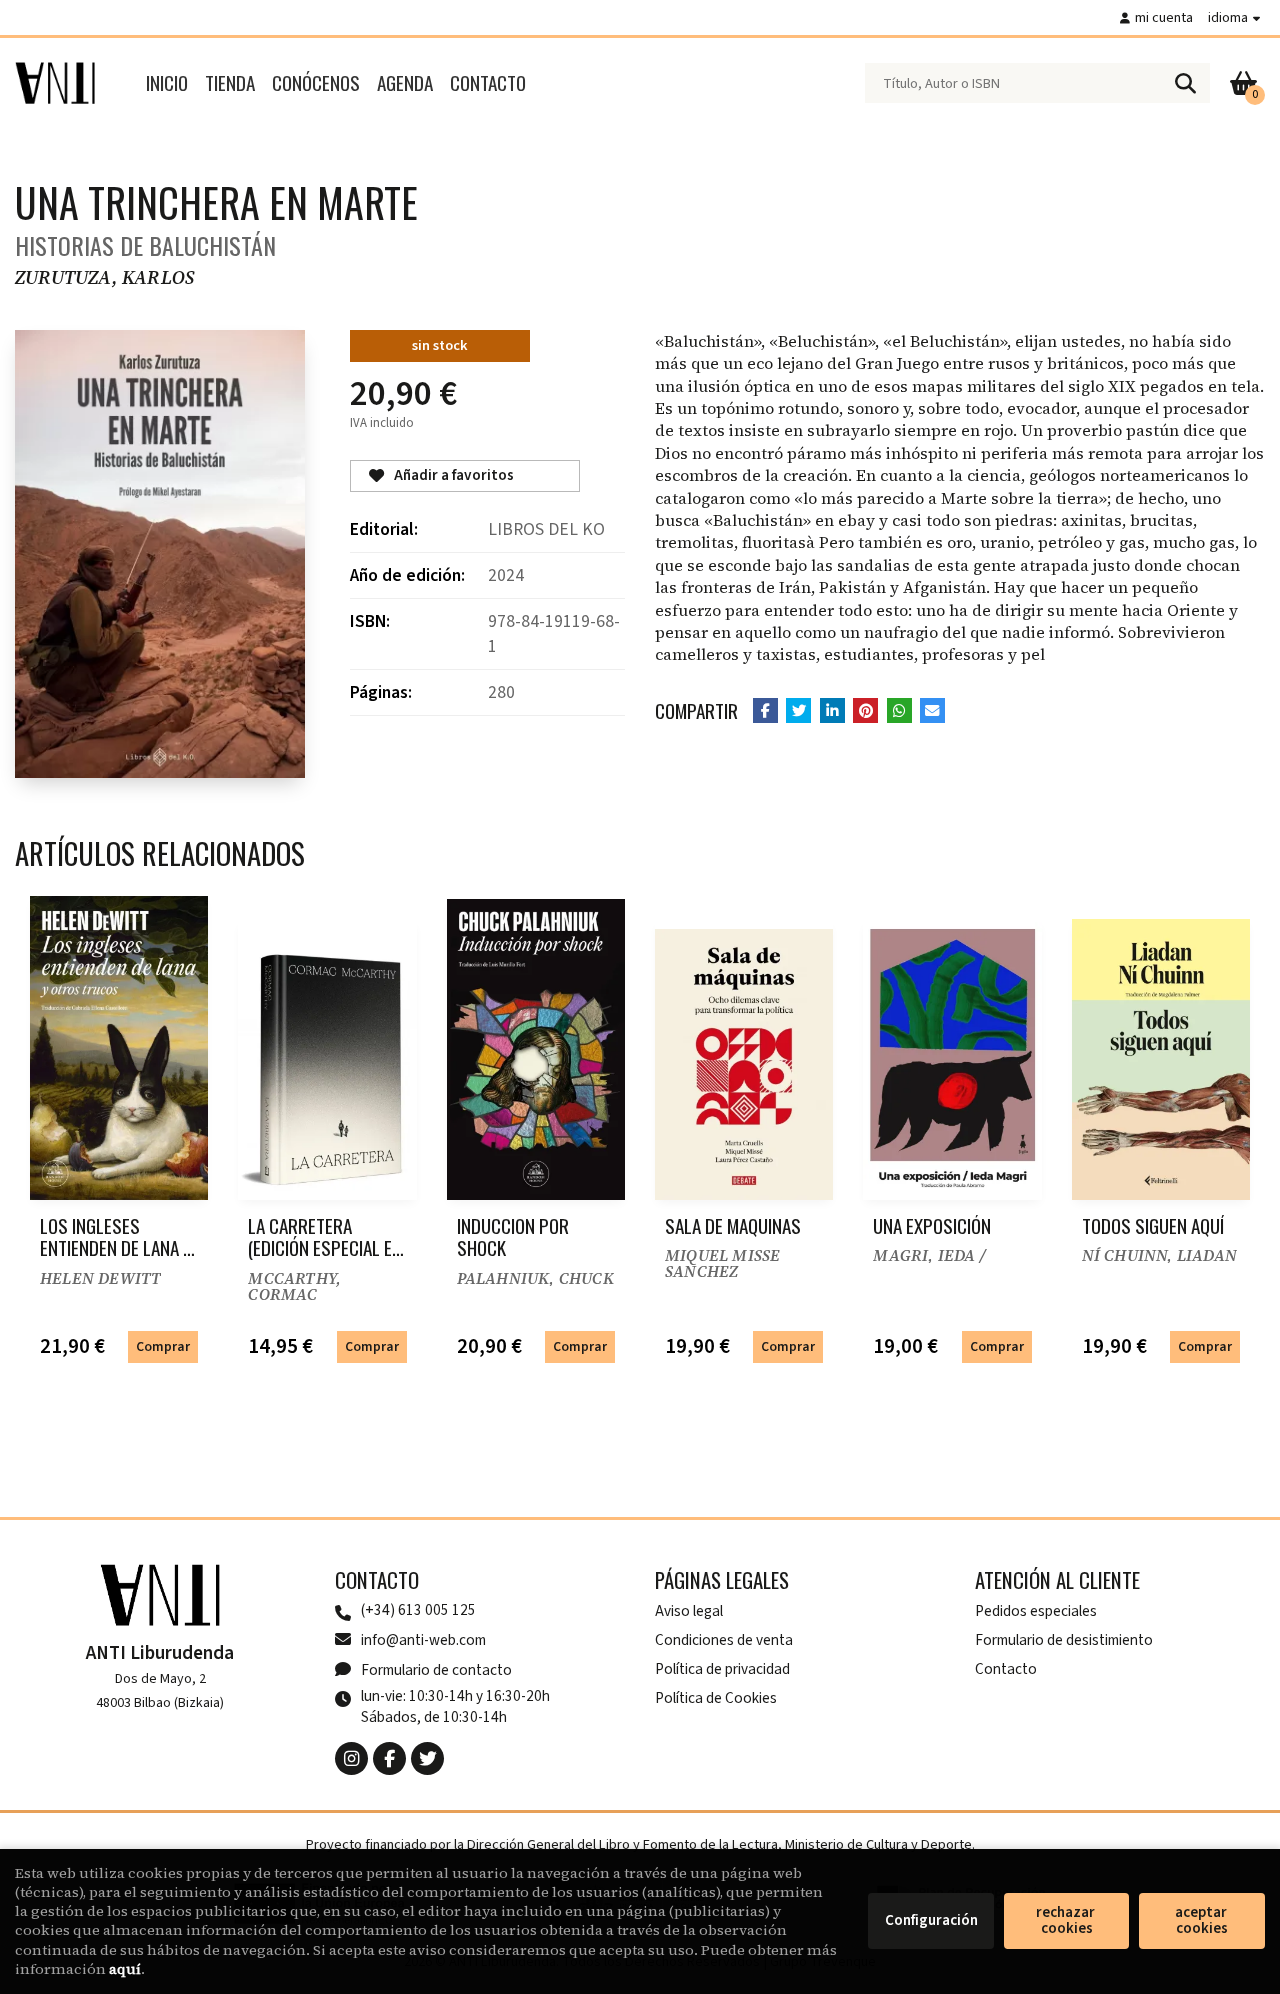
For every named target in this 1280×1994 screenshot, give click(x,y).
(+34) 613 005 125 (418, 1610)
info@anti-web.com (423, 1640)
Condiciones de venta (724, 1640)
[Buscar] (1185, 83)
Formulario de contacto (436, 1670)
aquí (125, 1969)
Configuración (931, 1920)
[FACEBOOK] (389, 1758)
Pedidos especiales (1036, 1611)
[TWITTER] (427, 1758)
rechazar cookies (1067, 1920)
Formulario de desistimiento (1064, 1640)
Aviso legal (689, 1611)
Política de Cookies (716, 1698)
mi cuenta (1164, 17)
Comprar (163, 1346)
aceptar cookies (1202, 1920)
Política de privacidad (722, 1669)
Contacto (1006, 1669)
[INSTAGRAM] (351, 1758)
